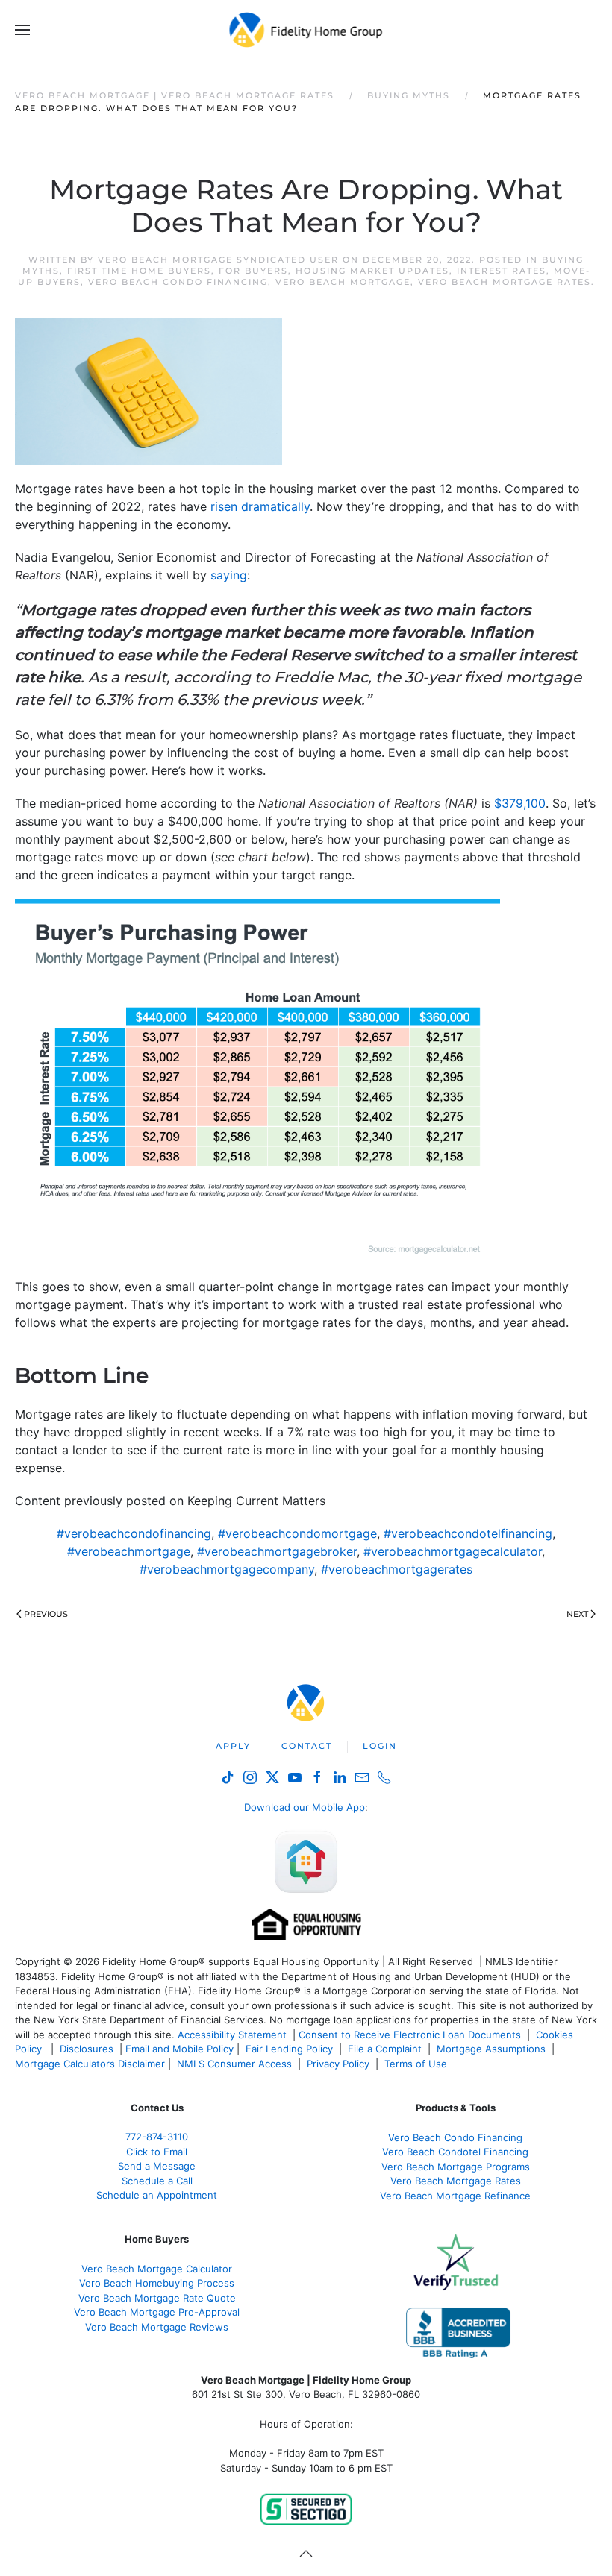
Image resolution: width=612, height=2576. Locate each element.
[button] (22, 30)
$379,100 (520, 803)
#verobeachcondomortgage (297, 1533)
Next (577, 1614)
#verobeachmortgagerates (397, 1569)
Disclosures (87, 2049)
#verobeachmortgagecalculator (453, 1551)
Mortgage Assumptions (491, 2049)
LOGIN (380, 1746)
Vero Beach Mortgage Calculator (157, 2269)
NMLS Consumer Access (234, 2064)
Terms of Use (417, 2064)
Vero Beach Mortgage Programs (456, 2167)
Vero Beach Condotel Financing (455, 2152)
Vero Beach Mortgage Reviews (157, 2327)
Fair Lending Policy (289, 2049)
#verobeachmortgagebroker (277, 1551)
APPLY (233, 1746)
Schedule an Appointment (157, 2195)
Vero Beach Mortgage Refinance (455, 2196)
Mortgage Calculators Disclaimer (90, 2064)
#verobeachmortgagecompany (227, 1569)
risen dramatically (260, 506)
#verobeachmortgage (129, 1551)
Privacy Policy (338, 2064)
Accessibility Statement (232, 2035)
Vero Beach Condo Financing (178, 282)
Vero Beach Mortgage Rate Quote (157, 2298)
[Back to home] (306, 30)
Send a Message (157, 2166)
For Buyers (253, 271)
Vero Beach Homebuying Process (157, 2283)
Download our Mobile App (305, 1807)
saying (229, 575)
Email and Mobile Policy (179, 2049)
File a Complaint (386, 2049)
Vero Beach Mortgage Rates (505, 282)
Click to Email (157, 2152)
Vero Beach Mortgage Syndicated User (218, 260)
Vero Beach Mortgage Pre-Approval (157, 2312)
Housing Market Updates (372, 271)
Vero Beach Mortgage (343, 282)
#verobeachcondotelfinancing (468, 1533)
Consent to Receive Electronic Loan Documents (410, 2035)
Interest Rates (502, 271)
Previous (46, 1614)
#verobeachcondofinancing (134, 1533)
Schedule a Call (157, 2181)
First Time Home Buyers (139, 271)
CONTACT (307, 1746)
